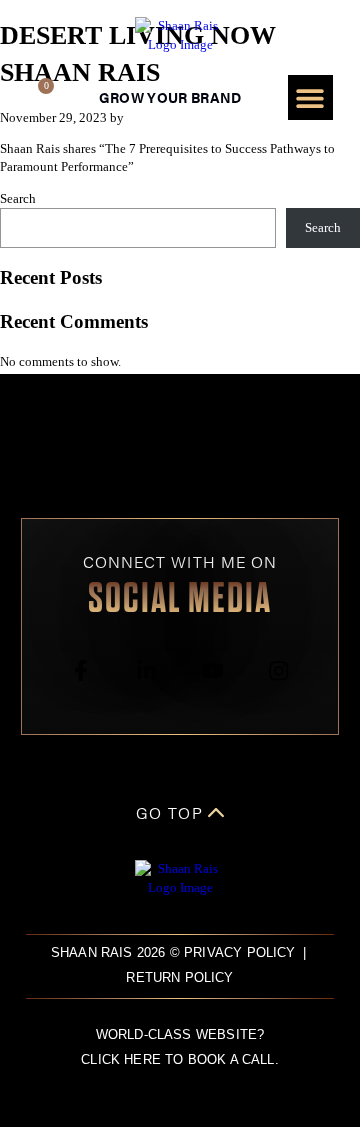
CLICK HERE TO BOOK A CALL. (180, 1060)
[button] (310, 97)
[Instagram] (279, 670)
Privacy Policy (240, 953)
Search (18, 199)
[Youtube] (213, 670)
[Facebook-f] (80, 670)
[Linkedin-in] (146, 670)
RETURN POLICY (179, 978)
